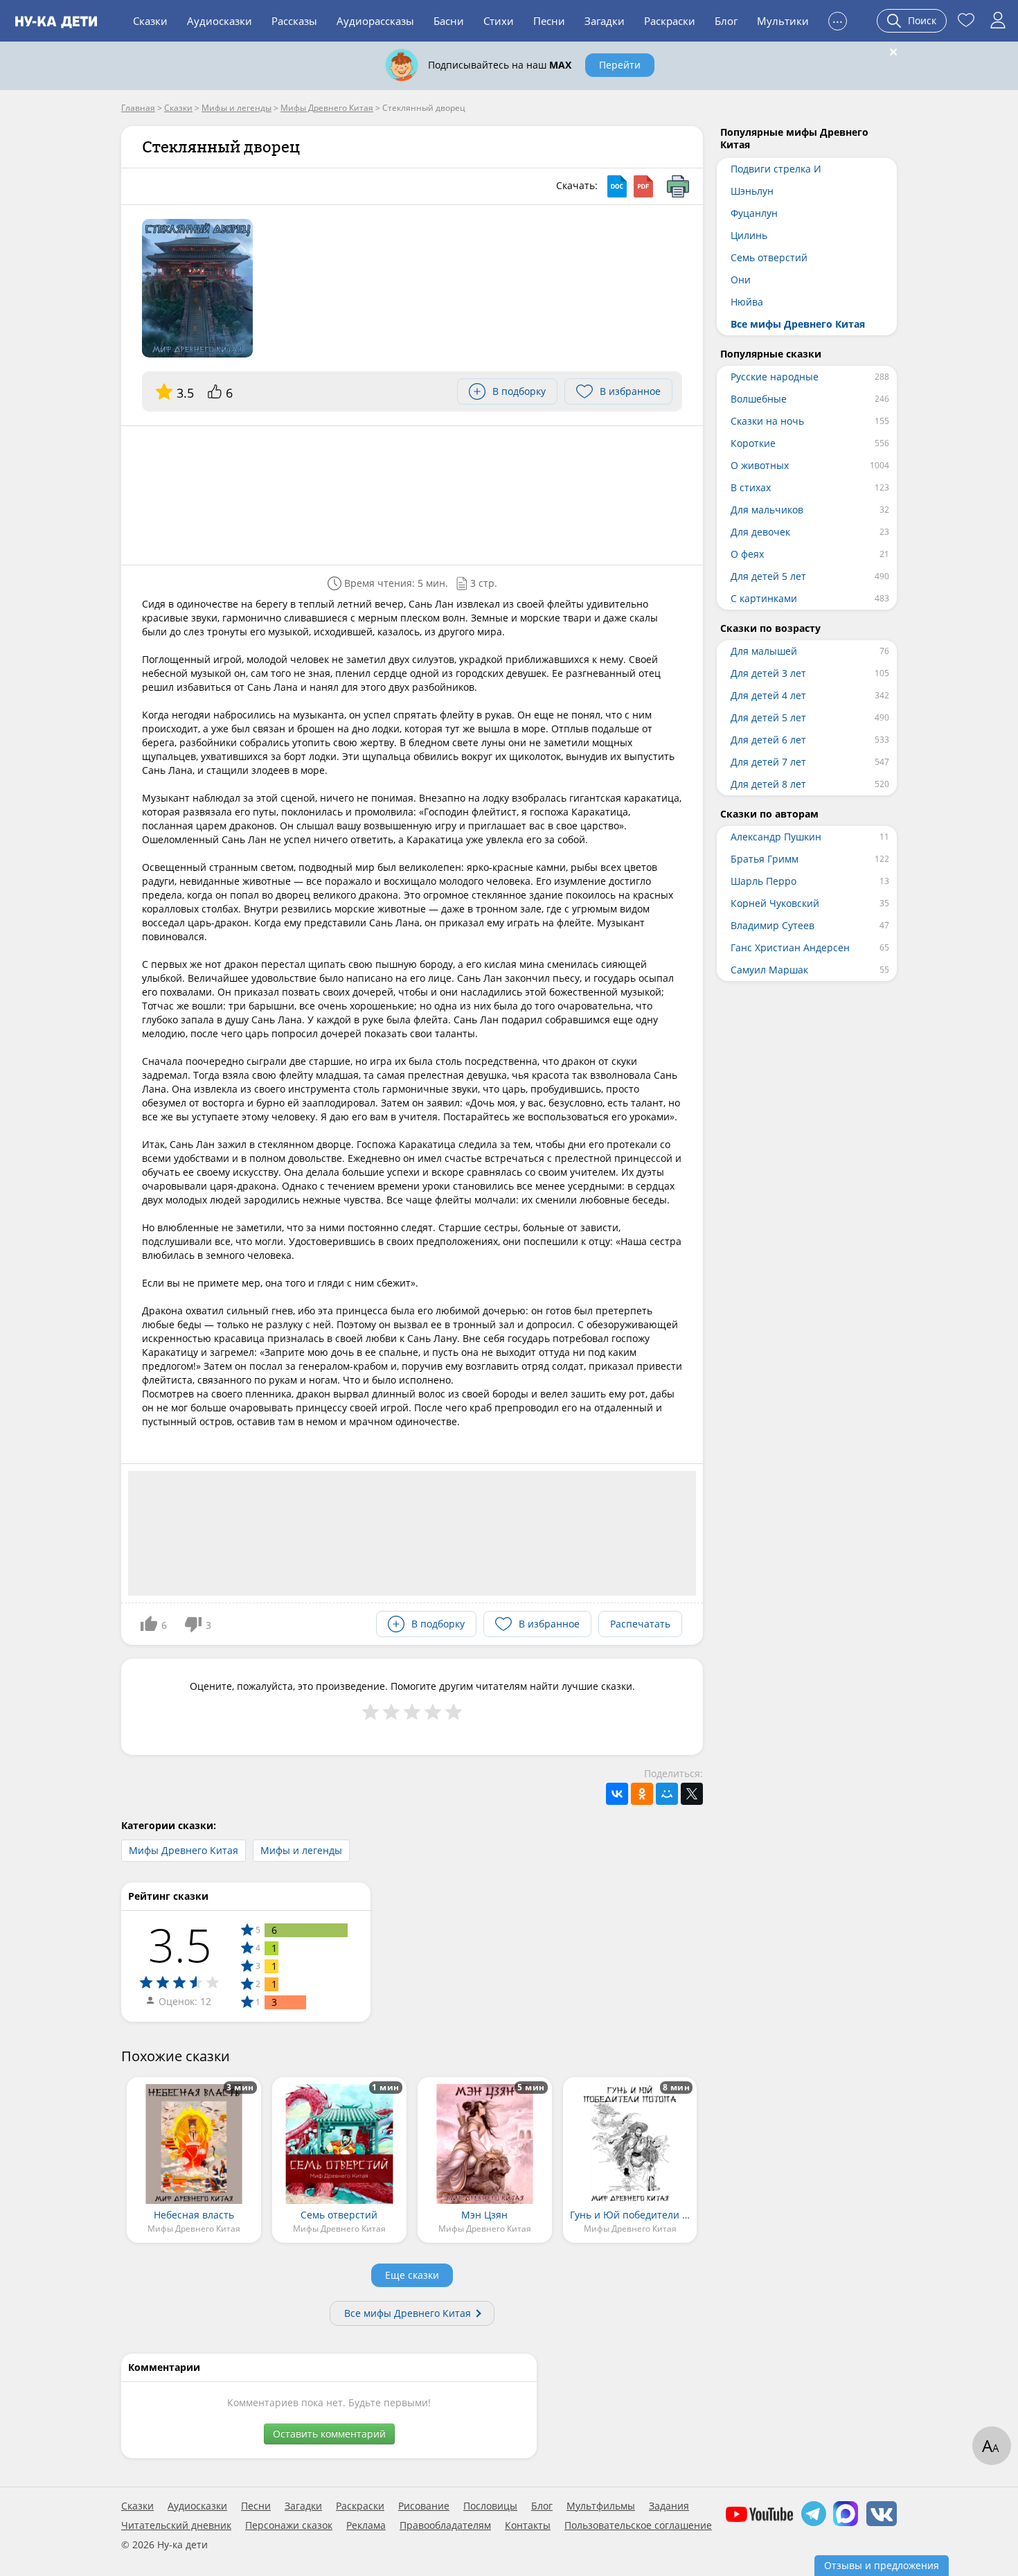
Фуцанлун (754, 213)
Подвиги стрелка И (776, 169)
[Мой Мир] (667, 1794)
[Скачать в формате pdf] (643, 186)
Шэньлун (752, 191)
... (838, 19)
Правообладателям (445, 2525)
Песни (549, 21)
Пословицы (490, 2506)
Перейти (620, 65)
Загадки (605, 21)
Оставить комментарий (329, 2434)
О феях (747, 554)
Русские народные (775, 377)
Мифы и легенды (301, 1850)
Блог (726, 21)
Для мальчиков (767, 510)
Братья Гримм (765, 859)
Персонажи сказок (289, 2525)
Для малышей (764, 651)
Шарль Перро (763, 881)
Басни (449, 21)
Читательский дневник (176, 2525)
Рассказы (294, 21)
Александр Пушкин (776, 837)
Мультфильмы (601, 2506)
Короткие (753, 443)
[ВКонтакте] (617, 1794)
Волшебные (759, 399)
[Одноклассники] (642, 1794)
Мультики (783, 21)
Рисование (424, 2506)
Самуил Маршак (769, 970)
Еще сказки (412, 2275)
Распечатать (640, 1624)
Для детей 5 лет (768, 576)
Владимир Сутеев (773, 925)
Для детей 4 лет (768, 695)
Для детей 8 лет (768, 784)
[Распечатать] (678, 186)
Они (741, 280)
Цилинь (749, 235)
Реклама (366, 2525)
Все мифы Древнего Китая (408, 2313)
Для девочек (760, 532)
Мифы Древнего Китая (184, 1850)
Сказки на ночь (767, 421)
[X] (692, 1794)
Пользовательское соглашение (638, 2525)
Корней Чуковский (775, 903)
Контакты (528, 2525)
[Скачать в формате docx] (617, 186)
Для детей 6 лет (768, 740)
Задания (669, 2506)
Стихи (499, 21)
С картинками (764, 598)
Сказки (150, 21)
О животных (760, 465)
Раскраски (670, 21)
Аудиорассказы (375, 21)
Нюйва (747, 302)
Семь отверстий (769, 257)
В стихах (751, 487)
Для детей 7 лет (768, 762)
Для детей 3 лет (768, 673)
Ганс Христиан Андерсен (790, 947)
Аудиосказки (220, 21)
